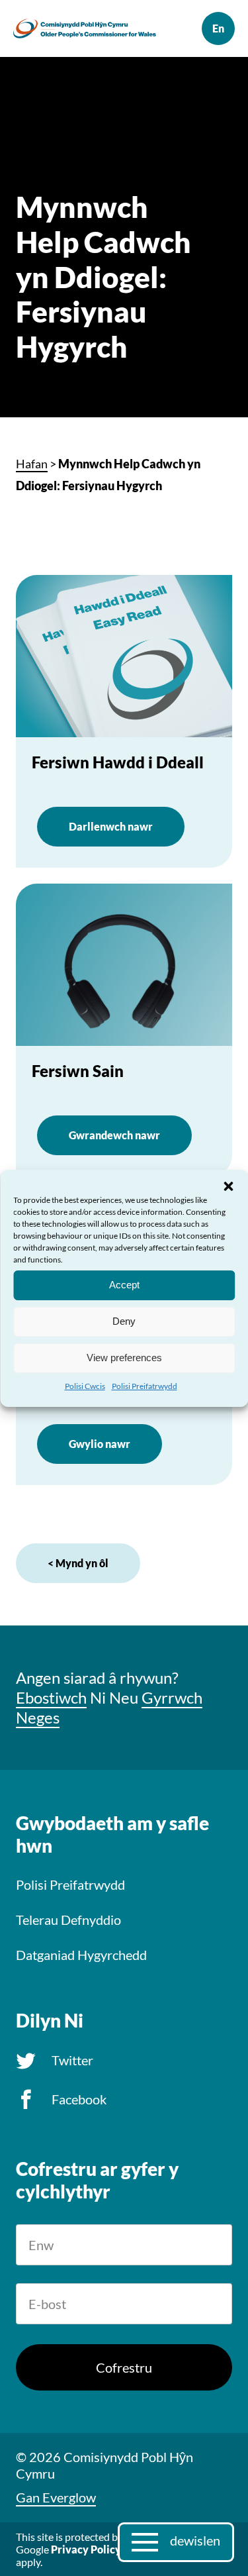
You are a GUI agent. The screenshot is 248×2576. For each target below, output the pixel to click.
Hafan (32, 464)
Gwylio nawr (100, 1444)
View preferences (124, 1358)
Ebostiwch (51, 1697)
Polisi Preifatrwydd (145, 1385)
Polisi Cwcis (85, 1385)
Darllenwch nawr (111, 826)
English (218, 28)
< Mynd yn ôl (78, 1563)
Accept (124, 1285)
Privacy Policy (86, 2549)
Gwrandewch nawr (114, 1135)
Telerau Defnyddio (68, 1920)
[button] (228, 1186)
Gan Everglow (56, 2497)
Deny (124, 1321)
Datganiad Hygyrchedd (81, 1955)
